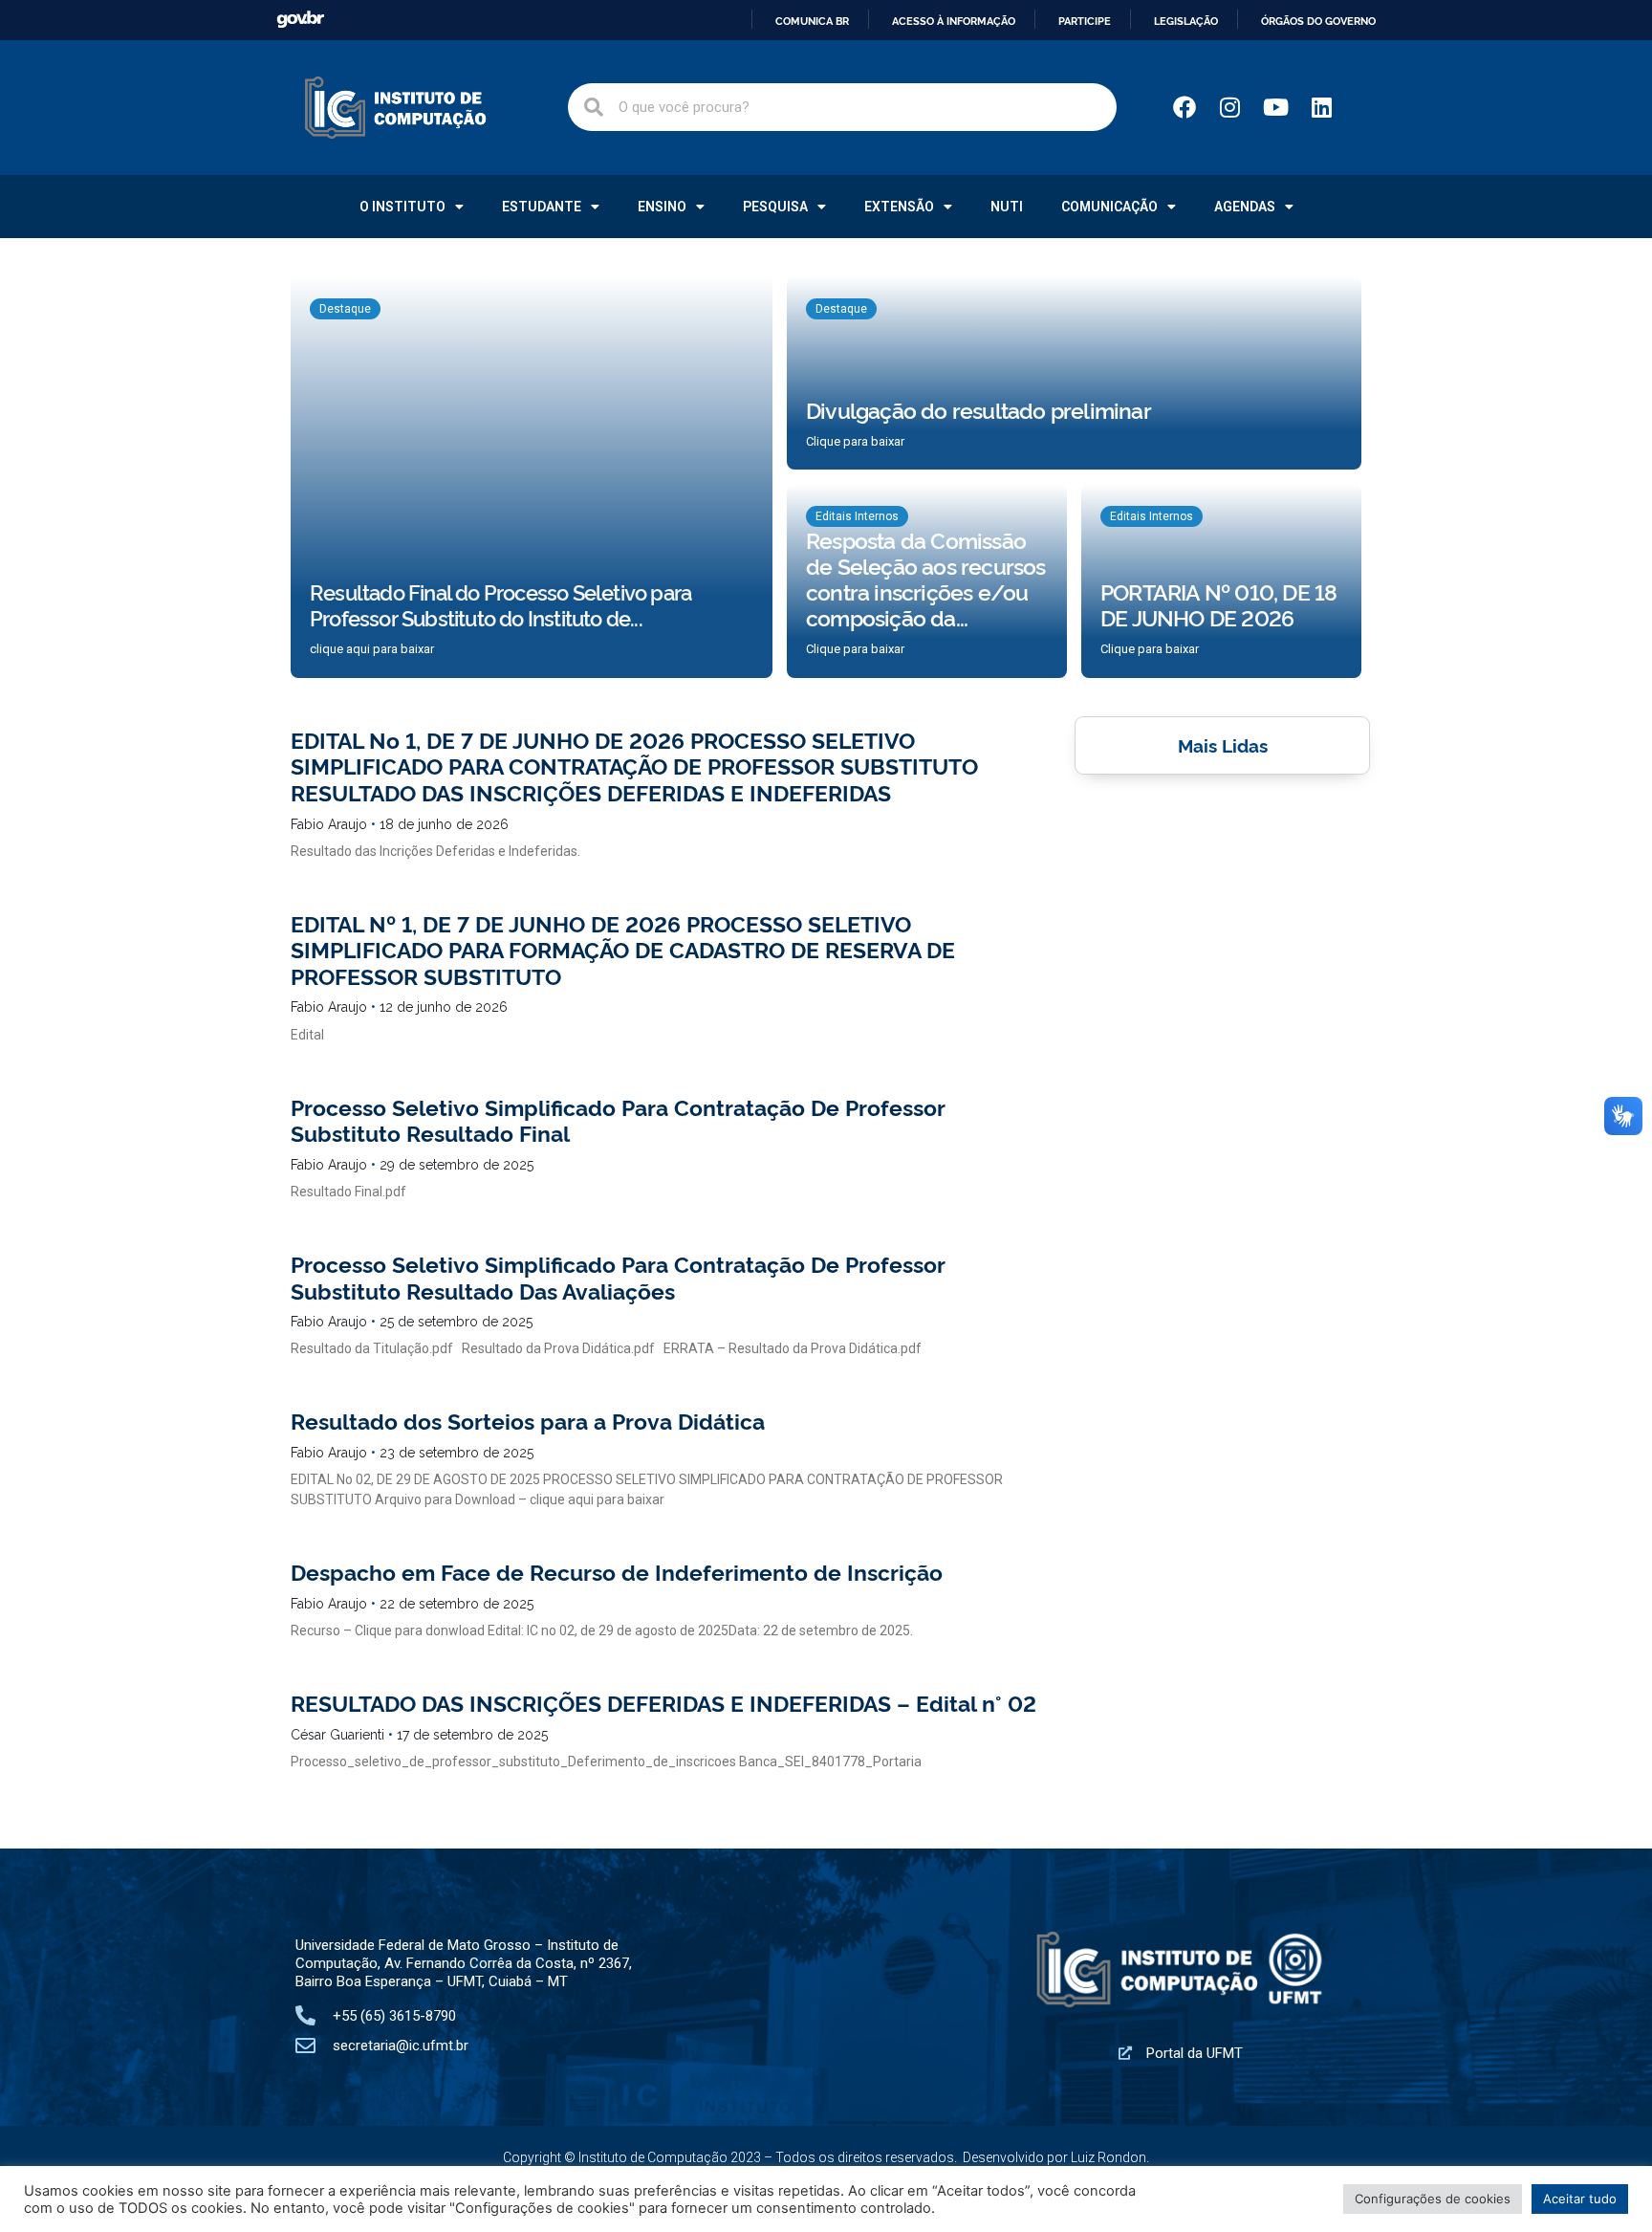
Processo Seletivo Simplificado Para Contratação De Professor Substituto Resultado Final (618, 1120)
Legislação (1186, 21)
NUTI (1007, 207)
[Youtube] (1276, 107)
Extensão (899, 207)
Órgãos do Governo (1318, 21)
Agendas (1245, 207)
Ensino (662, 207)
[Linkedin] (1322, 107)
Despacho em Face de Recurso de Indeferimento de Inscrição (617, 1571)
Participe (1085, 21)
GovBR (300, 20)
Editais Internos (857, 516)
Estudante (542, 207)
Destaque (345, 309)
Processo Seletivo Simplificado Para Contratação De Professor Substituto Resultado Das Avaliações (618, 1277)
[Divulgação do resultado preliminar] (1074, 373)
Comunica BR (812, 21)
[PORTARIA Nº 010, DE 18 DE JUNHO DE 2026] (1221, 581)
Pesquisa (775, 207)
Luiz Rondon (1109, 2157)
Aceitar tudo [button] (1580, 2199)
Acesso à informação (954, 21)
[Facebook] (1185, 107)
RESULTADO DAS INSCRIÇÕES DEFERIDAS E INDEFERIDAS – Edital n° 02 (663, 1702)
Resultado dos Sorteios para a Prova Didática (528, 1420)
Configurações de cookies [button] (1433, 2199)
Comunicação (1109, 207)
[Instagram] (1230, 107)
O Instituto (402, 207)
